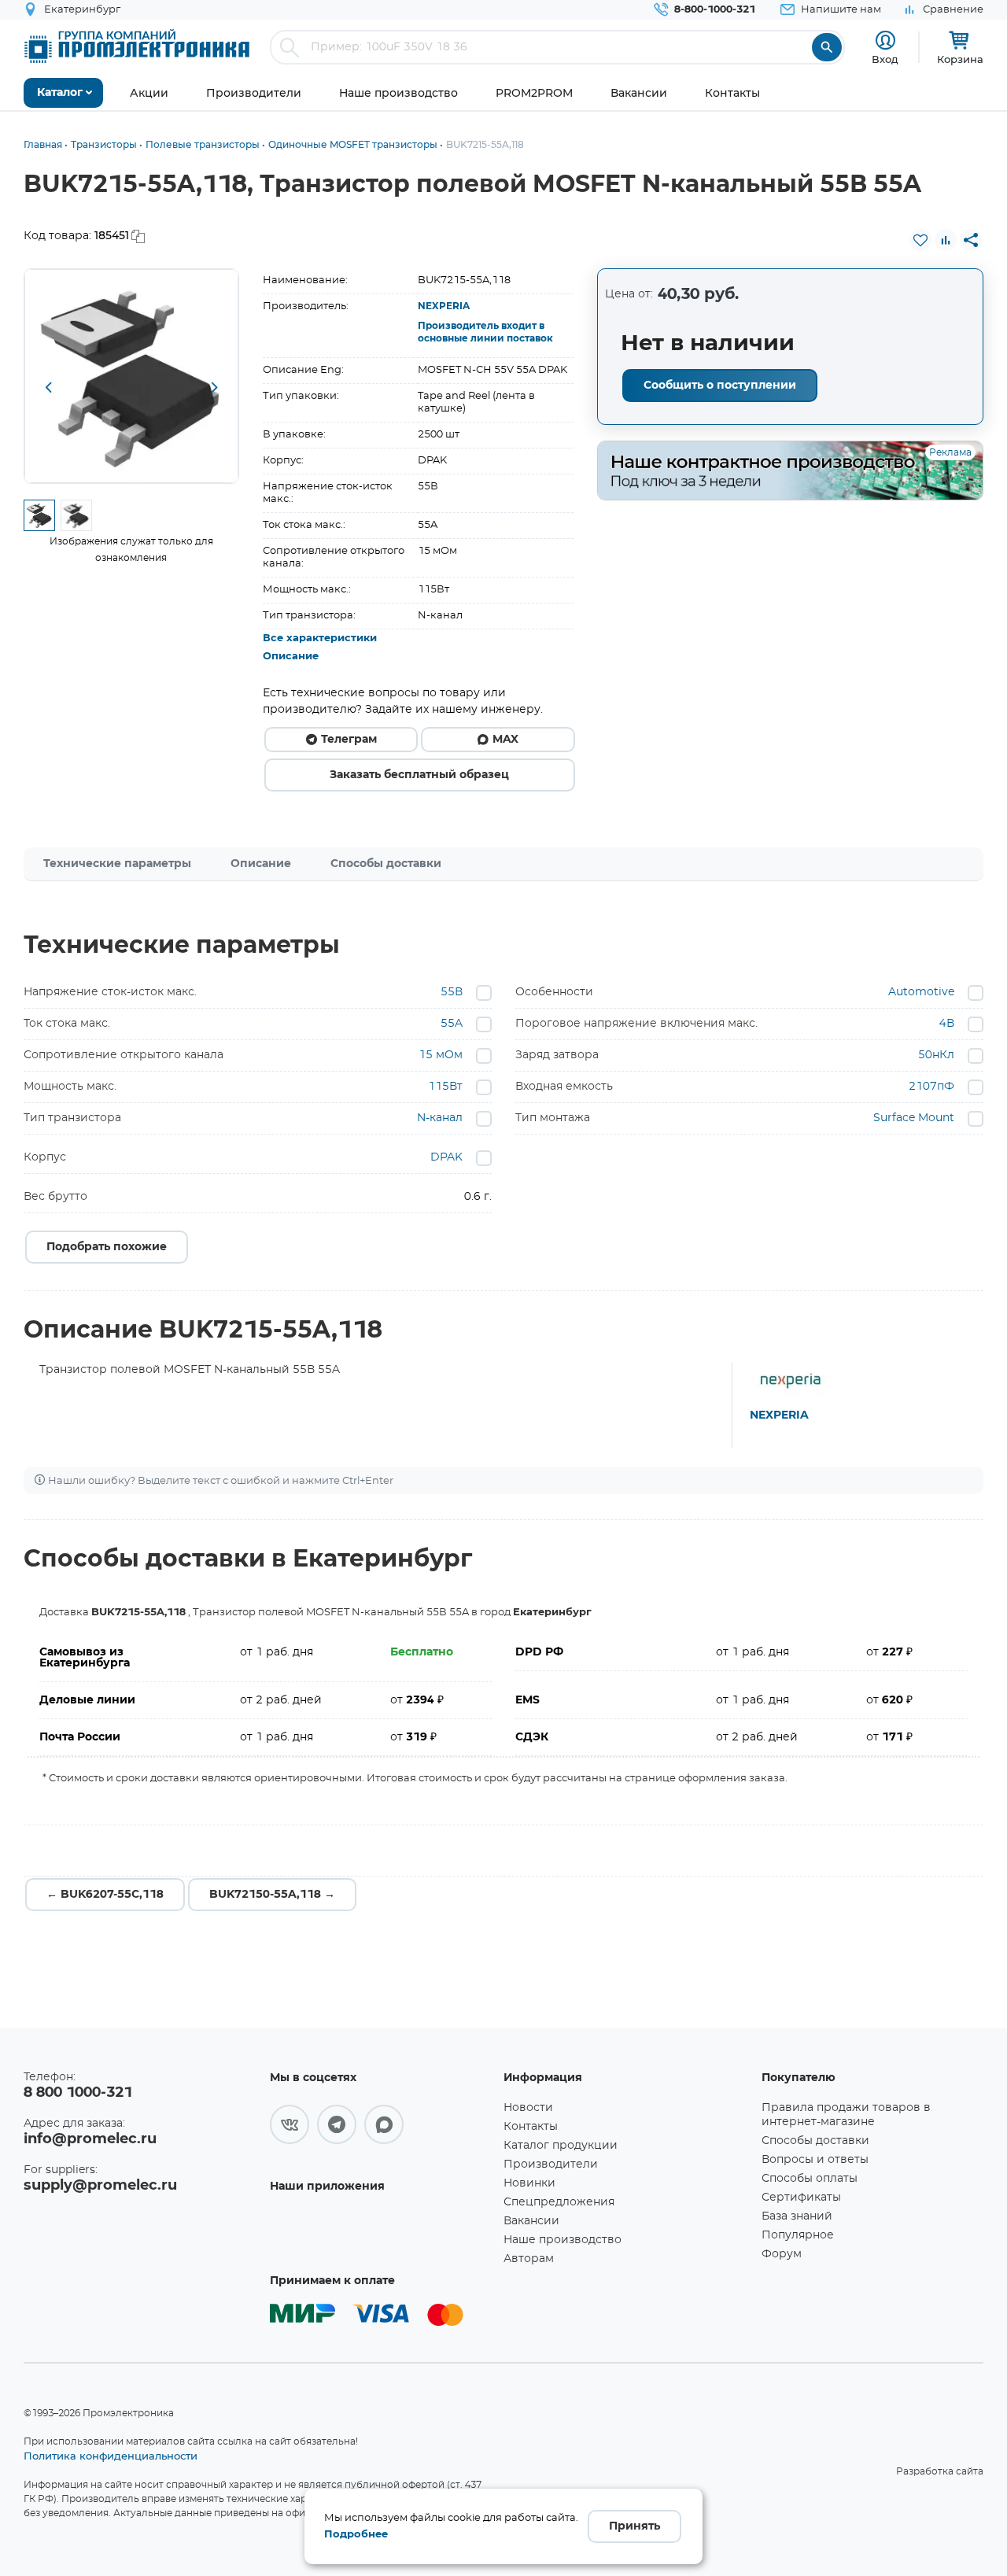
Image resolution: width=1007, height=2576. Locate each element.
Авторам (529, 2259)
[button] (48, 389)
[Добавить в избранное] (920, 240)
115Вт (445, 1087)
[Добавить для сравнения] (946, 240)
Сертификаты (801, 2198)
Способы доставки (386, 864)
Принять (634, 2526)
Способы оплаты (810, 2179)
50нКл (936, 1055)
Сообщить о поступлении (720, 386)
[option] (131, 376)
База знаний (797, 2216)
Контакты (531, 2127)
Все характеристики (320, 638)
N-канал (440, 1118)
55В (452, 992)
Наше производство (563, 2240)
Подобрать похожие (107, 1247)
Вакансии (531, 2221)
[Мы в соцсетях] (290, 2124)
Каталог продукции (561, 2146)
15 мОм (441, 1055)
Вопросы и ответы (815, 2160)
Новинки (529, 2183)
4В (947, 1024)
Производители (551, 2165)
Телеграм (349, 740)
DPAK (446, 1157)
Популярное (798, 2235)
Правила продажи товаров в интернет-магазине (846, 2115)
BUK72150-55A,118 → (272, 1895)
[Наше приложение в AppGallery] (381, 2232)
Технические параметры (117, 864)
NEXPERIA (444, 306)
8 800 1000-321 (78, 2093)
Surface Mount (914, 1118)
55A (452, 1024)
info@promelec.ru (90, 2139)
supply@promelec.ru (100, 2186)
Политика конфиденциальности (111, 2456)
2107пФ (931, 1087)
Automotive (921, 992)
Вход (885, 59)
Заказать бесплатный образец (419, 775)
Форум (782, 2254)
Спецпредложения (559, 2202)
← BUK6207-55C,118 (105, 1895)
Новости (528, 2108)
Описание (291, 657)
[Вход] (885, 41)
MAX (505, 740)
